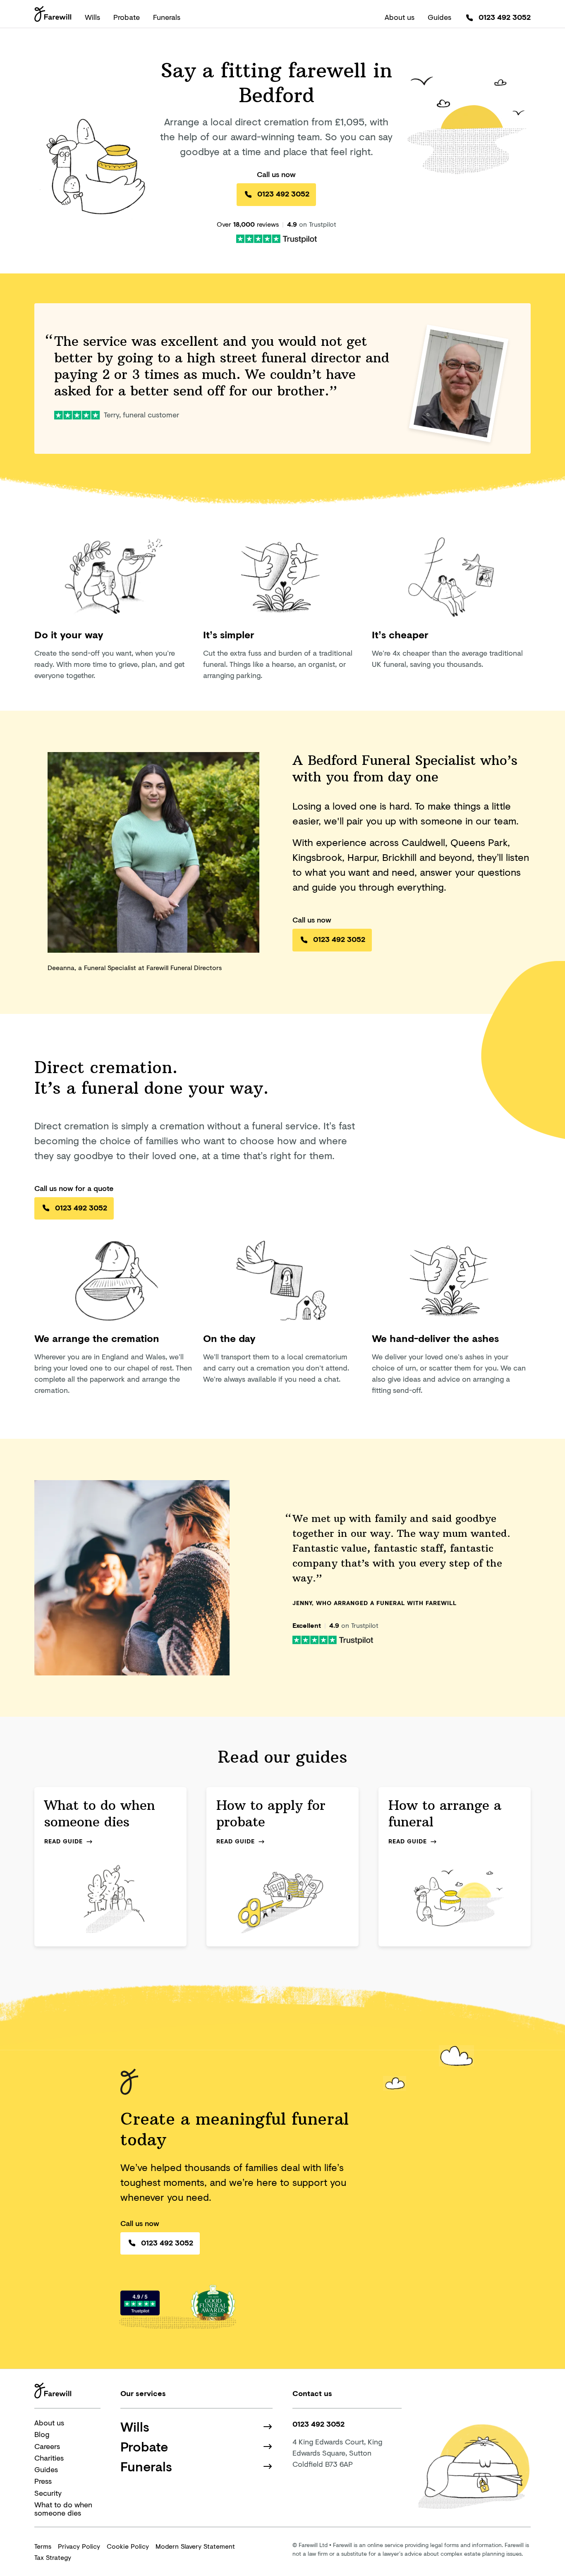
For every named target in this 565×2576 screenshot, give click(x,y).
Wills (92, 17)
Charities (49, 2458)
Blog (42, 2434)
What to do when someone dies (63, 2509)
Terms (43, 2546)
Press (43, 2481)
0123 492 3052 (505, 17)
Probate (127, 17)
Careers (47, 2446)
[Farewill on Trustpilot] (277, 238)
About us (400, 17)
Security (48, 2493)
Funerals (167, 17)
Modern (195, 2546)
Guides (439, 17)
